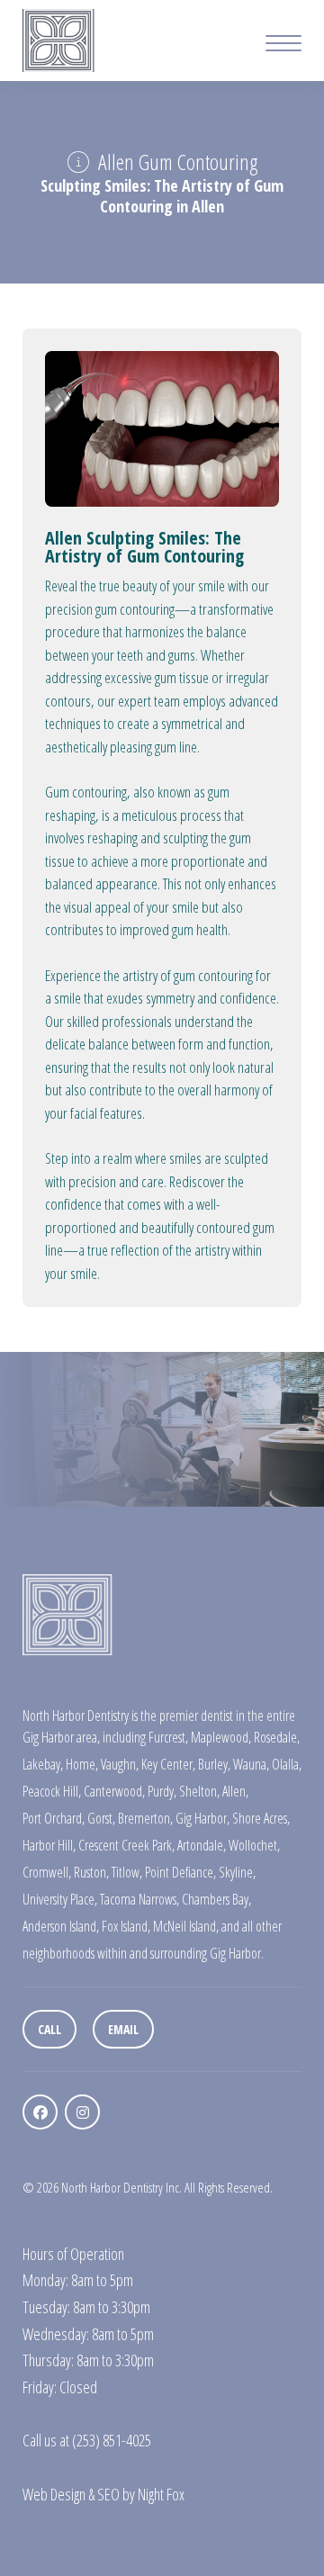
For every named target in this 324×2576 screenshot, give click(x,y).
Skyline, (237, 1872)
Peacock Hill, (52, 1791)
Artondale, (202, 1845)
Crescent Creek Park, (126, 1845)
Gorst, (101, 1818)
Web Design (54, 2494)
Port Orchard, (54, 1818)
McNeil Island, (186, 1926)
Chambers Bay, (216, 1899)
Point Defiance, (180, 1872)
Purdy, (162, 1791)
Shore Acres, (261, 1818)
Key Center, (168, 1764)
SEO (108, 2494)
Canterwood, (114, 1791)
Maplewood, (221, 1737)
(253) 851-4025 (112, 2440)
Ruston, (91, 1872)
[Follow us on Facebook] (40, 2112)
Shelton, (199, 1791)
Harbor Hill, (49, 1845)
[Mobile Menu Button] (283, 45)
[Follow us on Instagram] (82, 2112)
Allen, (235, 1791)
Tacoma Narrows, (139, 1899)
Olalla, (287, 1764)
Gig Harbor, (202, 1818)
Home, (82, 1764)
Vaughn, (120, 1764)
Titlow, (127, 1872)
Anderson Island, (61, 1926)
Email (123, 2029)
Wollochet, (254, 1845)
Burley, (214, 1764)
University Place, (60, 1899)
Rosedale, (277, 1737)
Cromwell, (47, 1872)
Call (49, 2029)
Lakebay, (43, 1764)
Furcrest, (168, 1737)
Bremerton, (145, 1818)
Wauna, (251, 1764)
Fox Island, (126, 1926)
